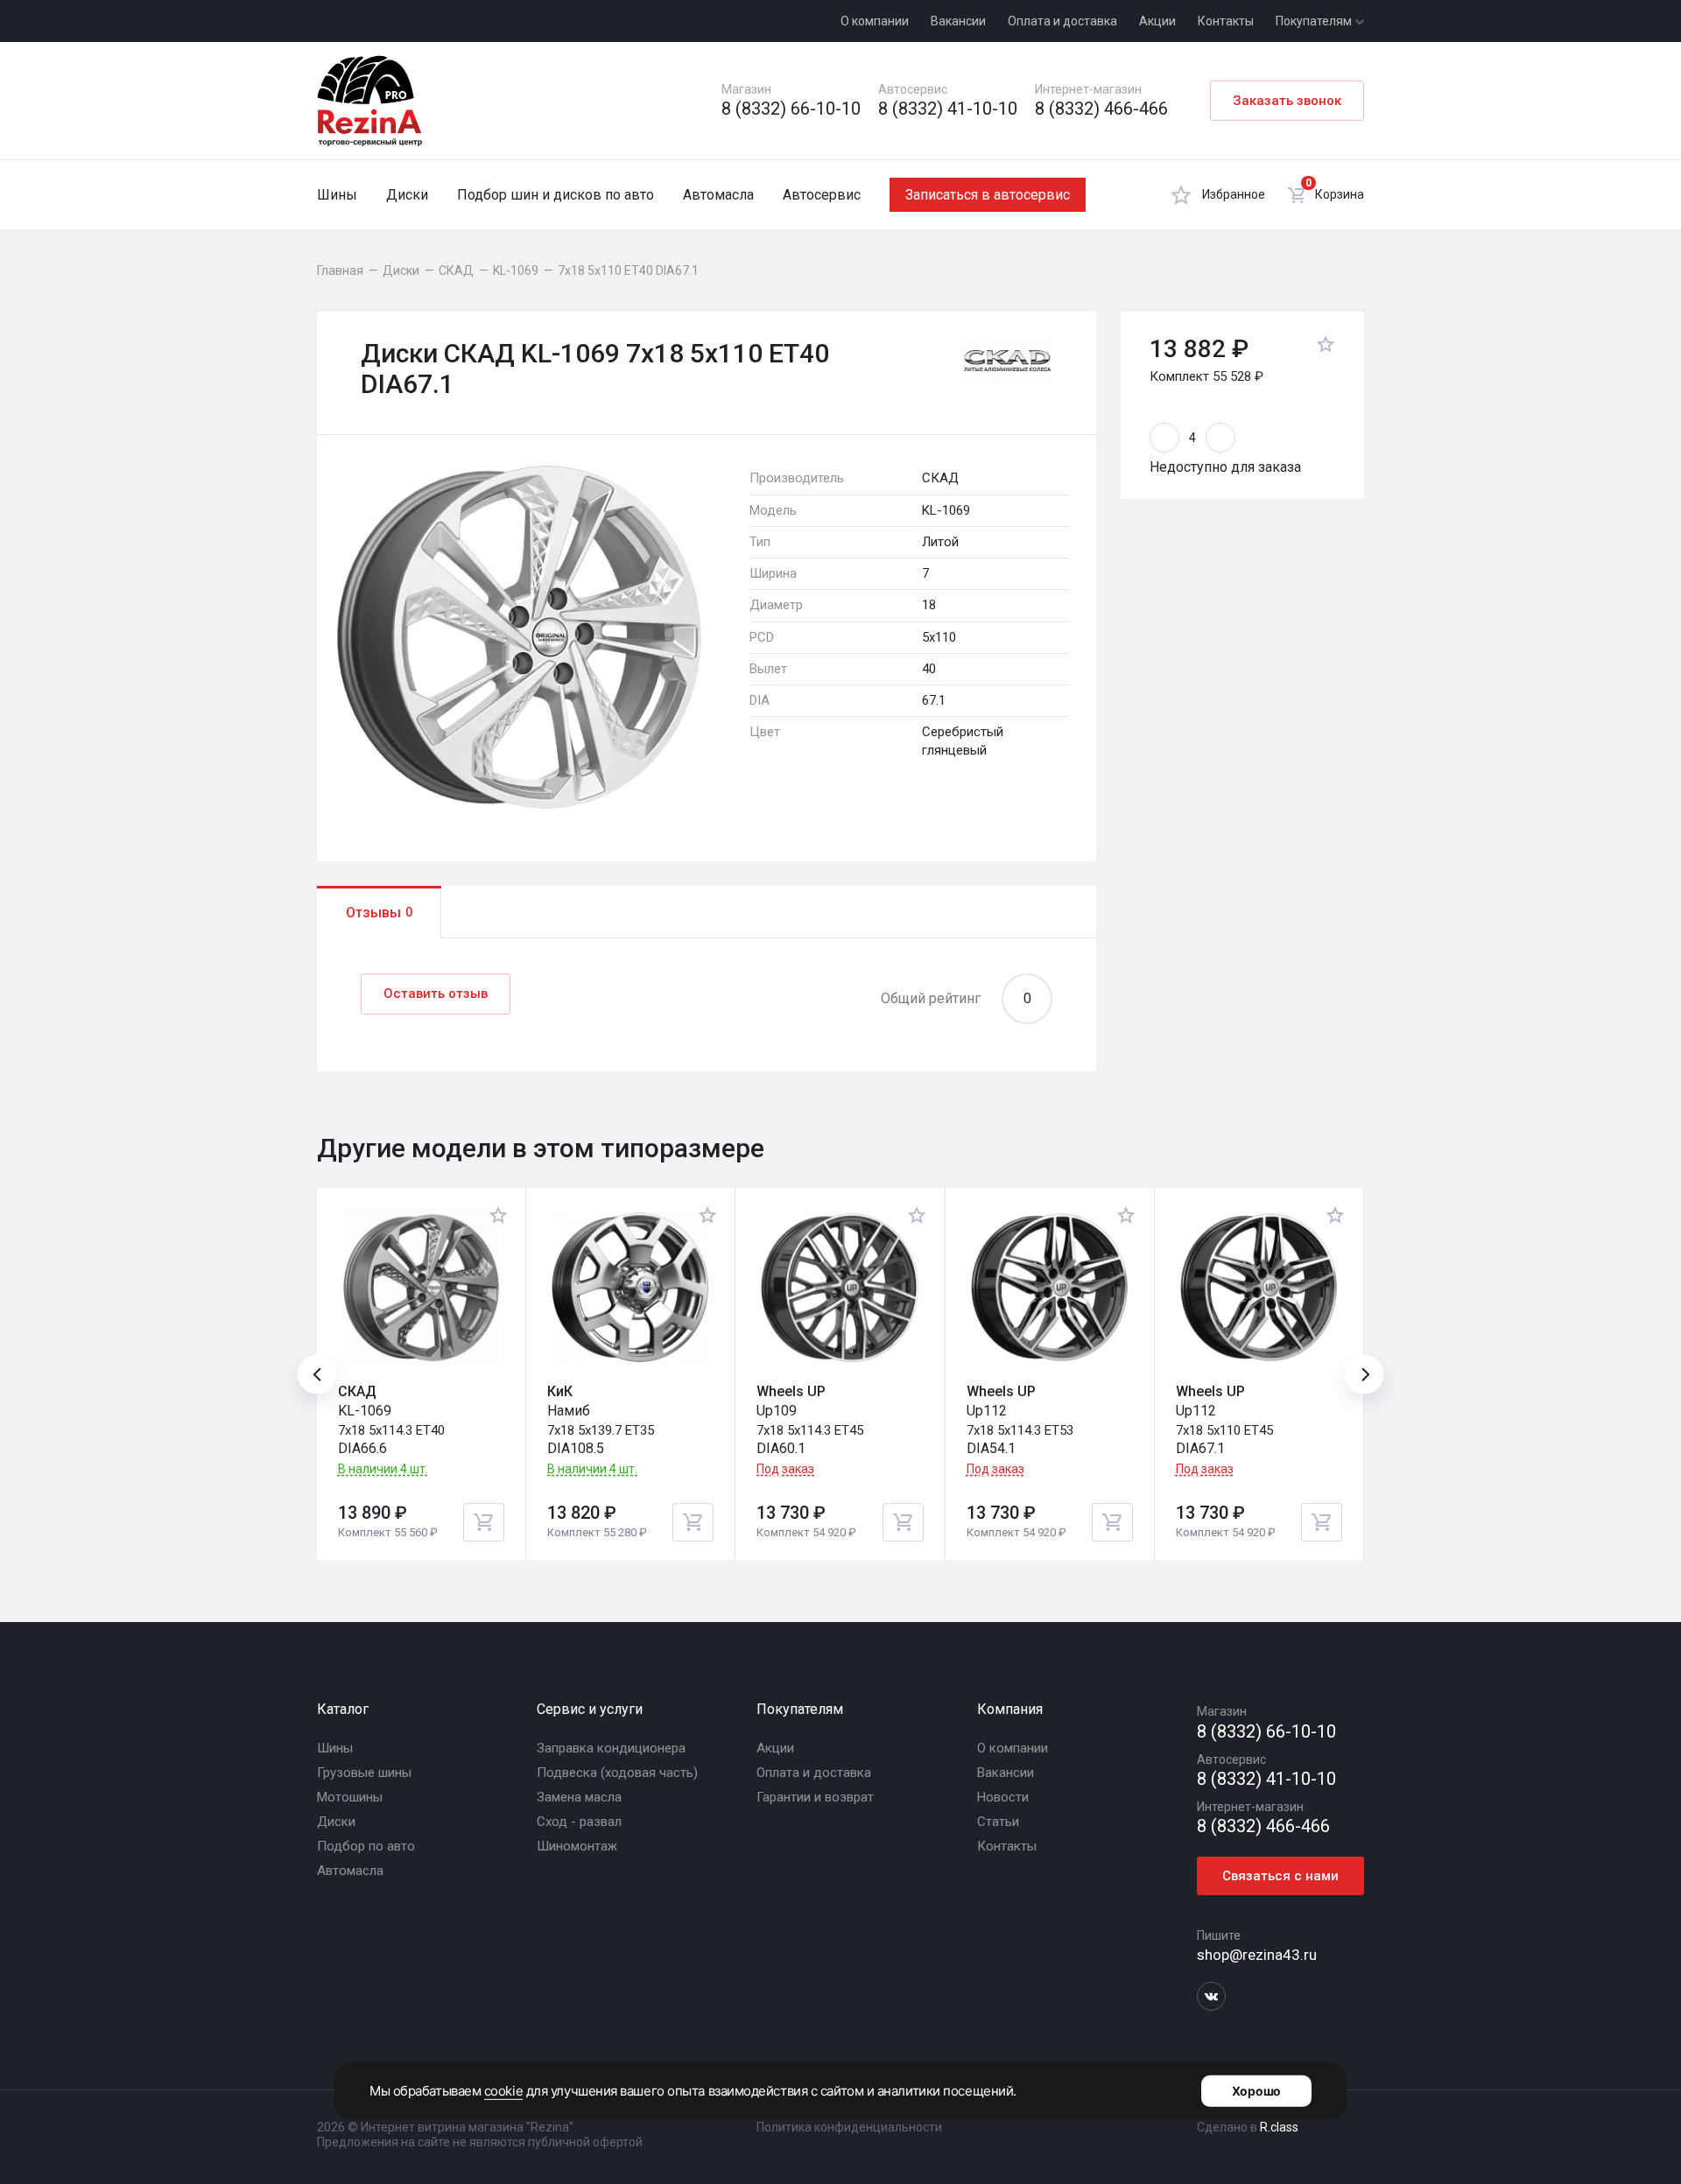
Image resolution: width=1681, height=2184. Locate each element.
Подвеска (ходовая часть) (617, 1773)
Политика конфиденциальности (849, 2127)
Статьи (998, 1822)
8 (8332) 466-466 (1101, 109)
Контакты (1226, 21)
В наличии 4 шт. (383, 1469)
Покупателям (1315, 21)
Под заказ (785, 1469)
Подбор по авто (366, 1846)
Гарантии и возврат (815, 1797)
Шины (337, 195)
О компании (875, 21)
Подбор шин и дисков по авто (556, 195)
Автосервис (822, 195)
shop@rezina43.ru (1257, 1955)
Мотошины (350, 1797)
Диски (407, 195)
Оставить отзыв (436, 994)
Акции (1157, 21)
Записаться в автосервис (988, 195)
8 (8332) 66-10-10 (791, 109)
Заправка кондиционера (611, 1748)
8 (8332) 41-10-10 (948, 109)
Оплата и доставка (1062, 21)
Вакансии (958, 21)
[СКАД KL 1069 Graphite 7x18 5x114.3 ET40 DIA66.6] (421, 1288)
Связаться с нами (1280, 1876)
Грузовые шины (364, 1773)
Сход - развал (579, 1822)
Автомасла (718, 195)
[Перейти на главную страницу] (369, 101)
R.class (1279, 2127)
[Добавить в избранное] (1326, 347)
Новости (1003, 1797)
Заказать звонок (1287, 101)
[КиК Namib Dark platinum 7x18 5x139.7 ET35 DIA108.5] (630, 1288)
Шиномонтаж (577, 1846)
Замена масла (579, 1797)
